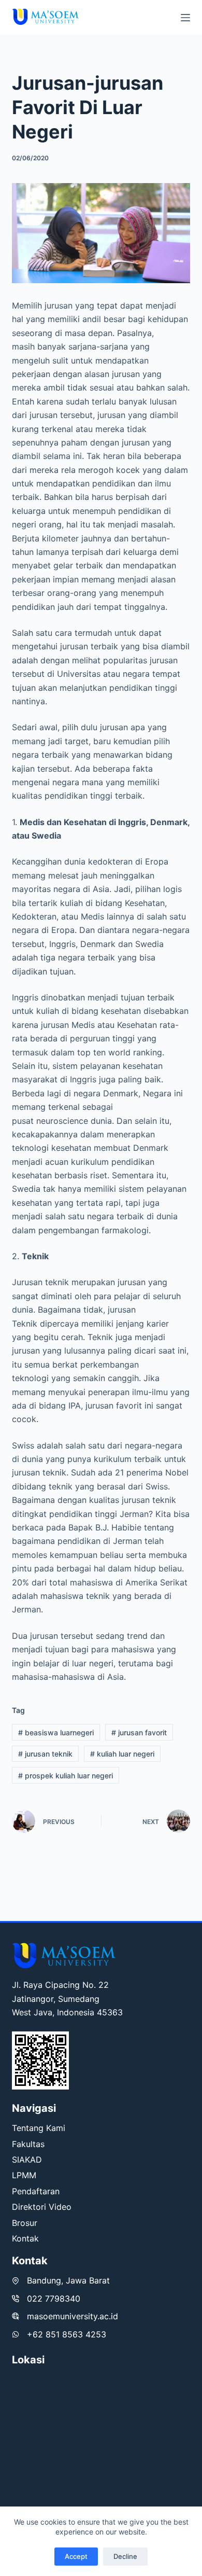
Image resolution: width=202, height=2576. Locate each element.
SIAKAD (27, 2160)
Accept (76, 2556)
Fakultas (28, 2144)
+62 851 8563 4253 (67, 2334)
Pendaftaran (36, 2191)
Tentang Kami (39, 2128)
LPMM (24, 2175)
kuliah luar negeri (122, 1754)
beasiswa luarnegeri (56, 1732)
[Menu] (185, 18)
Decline (125, 2556)
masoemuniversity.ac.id (73, 2316)
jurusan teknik (45, 1754)
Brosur (25, 2223)
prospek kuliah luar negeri (66, 1776)
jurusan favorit (139, 1732)
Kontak (25, 2238)
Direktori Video (42, 2207)
